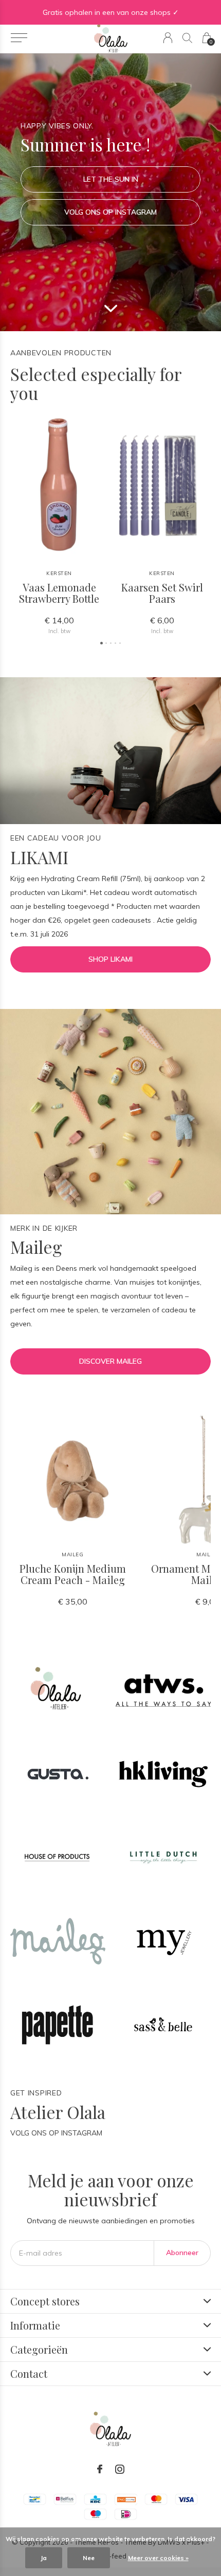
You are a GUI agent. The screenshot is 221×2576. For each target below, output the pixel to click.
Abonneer (182, 2253)
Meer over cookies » (158, 2558)
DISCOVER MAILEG (110, 1361)
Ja (44, 2558)
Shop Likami (110, 959)
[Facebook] (100, 2469)
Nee (89, 2558)
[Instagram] (120, 2469)
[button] (19, 38)
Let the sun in (111, 179)
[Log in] (168, 38)
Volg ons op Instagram (110, 212)
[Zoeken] (187, 38)
